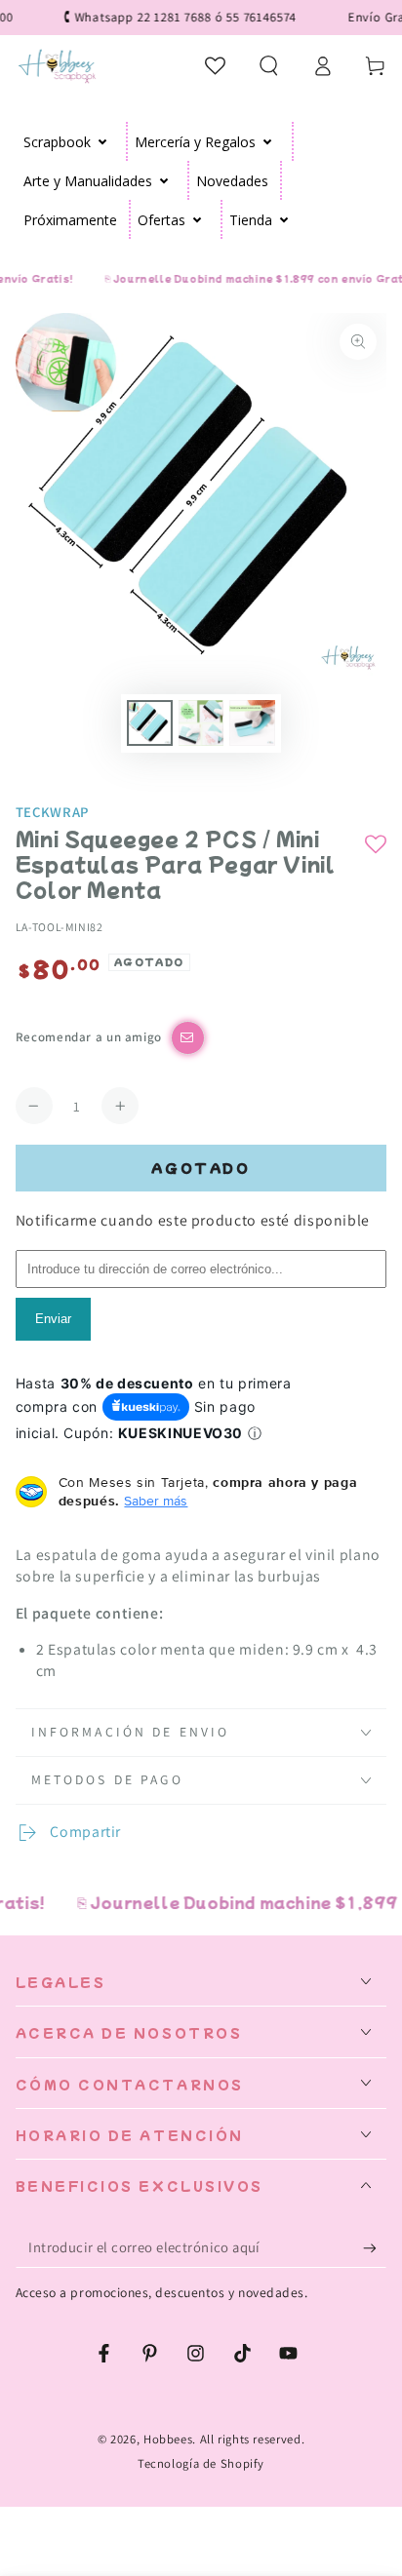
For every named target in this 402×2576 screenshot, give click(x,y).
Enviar (53, 1319)
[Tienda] (284, 219)
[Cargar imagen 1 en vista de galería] (149, 723)
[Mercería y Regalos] (268, 141)
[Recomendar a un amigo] (188, 1038)
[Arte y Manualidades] (164, 180)
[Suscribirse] (375, 2247)
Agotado (201, 1168)
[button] (269, 65)
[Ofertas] (198, 219)
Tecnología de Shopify (201, 2463)
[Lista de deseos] (216, 65)
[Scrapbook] (103, 141)
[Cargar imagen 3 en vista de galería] (252, 723)
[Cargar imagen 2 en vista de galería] (201, 723)
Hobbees (168, 2439)
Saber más (156, 1501)
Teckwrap (52, 812)
